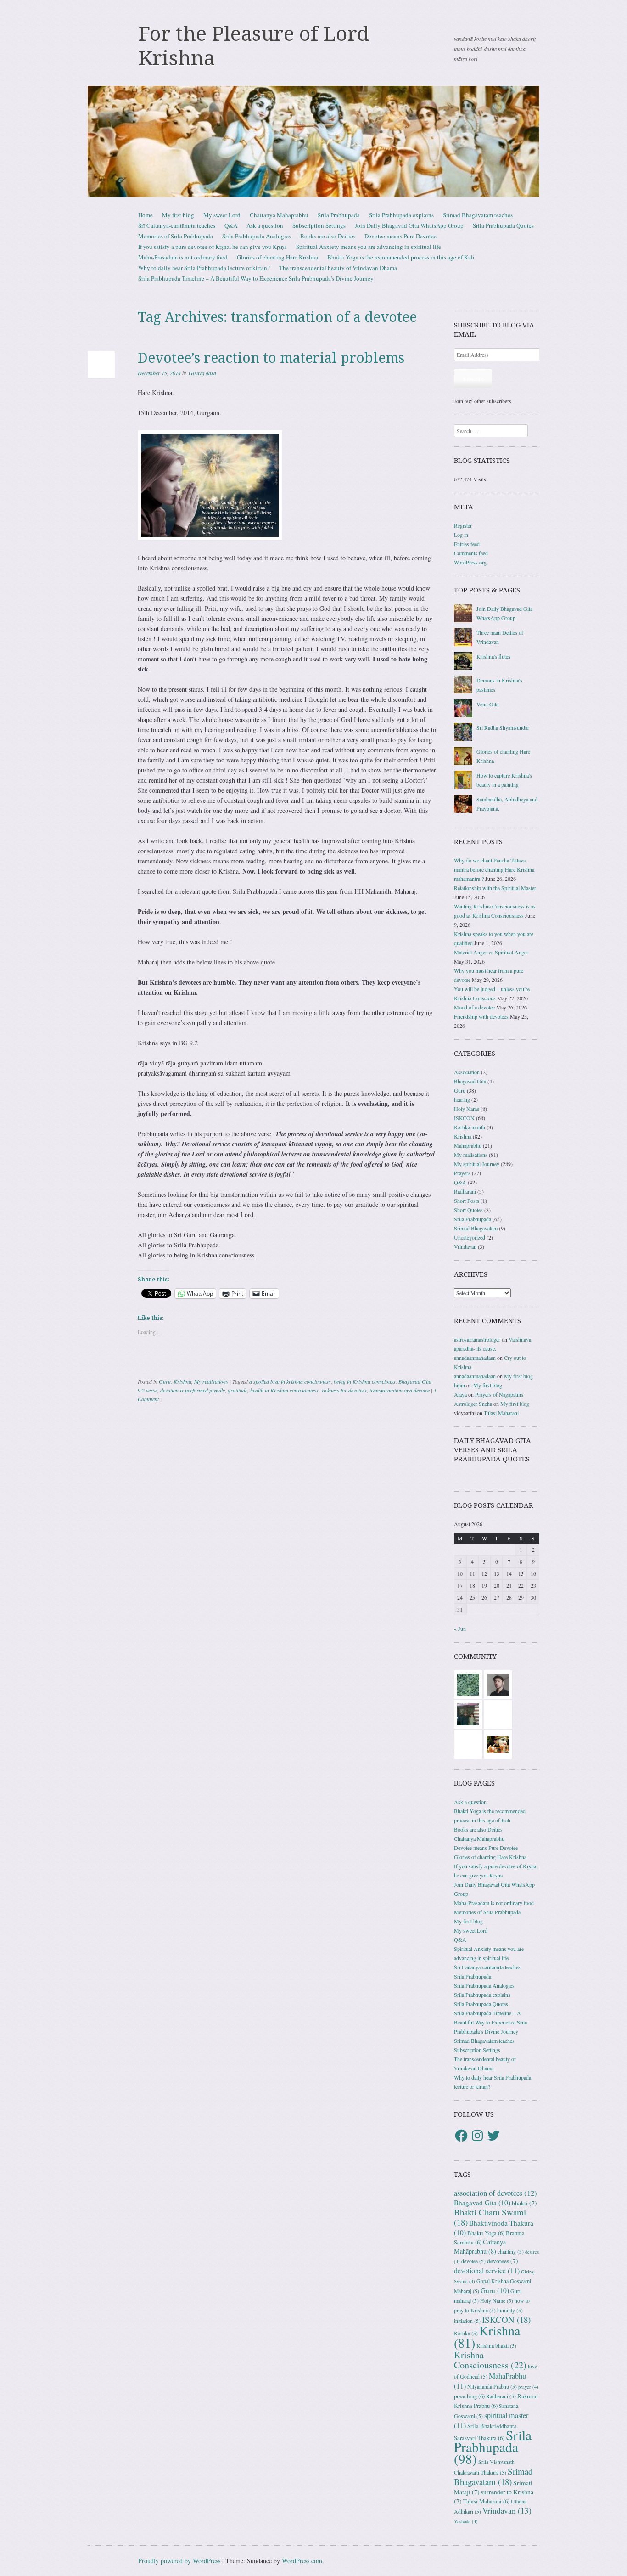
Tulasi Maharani (501, 1413)
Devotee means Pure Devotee (400, 236)
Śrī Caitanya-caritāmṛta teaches (177, 225)
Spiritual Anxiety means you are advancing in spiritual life (369, 247)
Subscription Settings (319, 225)
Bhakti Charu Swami (490, 2217)
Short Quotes (468, 1210)
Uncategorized (470, 1237)
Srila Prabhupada (339, 215)
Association (467, 1072)
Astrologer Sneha (473, 1404)
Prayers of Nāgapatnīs (499, 1394)
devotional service (487, 2271)
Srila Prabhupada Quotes (503, 225)
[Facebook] (461, 2136)
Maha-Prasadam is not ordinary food (183, 257)
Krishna (182, 1381)
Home (146, 215)
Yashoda (466, 2521)
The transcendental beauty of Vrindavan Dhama (338, 268)
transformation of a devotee (400, 1390)
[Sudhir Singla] (468, 1714)
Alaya (460, 1394)
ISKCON (464, 1118)
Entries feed (467, 544)
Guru (165, 1381)
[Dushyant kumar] (498, 1684)
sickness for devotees (344, 1390)
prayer (528, 2387)
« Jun (460, 1629)
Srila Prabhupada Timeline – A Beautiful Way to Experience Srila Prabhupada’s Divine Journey (256, 278)
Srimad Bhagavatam (476, 1228)
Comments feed (471, 553)
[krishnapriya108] (498, 1714)
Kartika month (470, 1127)
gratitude (238, 1390)
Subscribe (473, 378)
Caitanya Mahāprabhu (480, 2246)
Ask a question (265, 225)
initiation (467, 2321)
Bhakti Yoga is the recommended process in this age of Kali (401, 257)
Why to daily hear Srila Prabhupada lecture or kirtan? (204, 268)
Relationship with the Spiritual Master (495, 888)
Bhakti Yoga (486, 2233)
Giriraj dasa (202, 373)
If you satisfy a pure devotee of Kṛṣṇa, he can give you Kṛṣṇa (213, 247)
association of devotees (495, 2193)
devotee (473, 2261)
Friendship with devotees (481, 1016)
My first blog (178, 215)
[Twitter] (493, 2136)
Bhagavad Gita (470, 1081)
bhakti (524, 2203)
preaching (469, 2396)
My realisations (211, 1381)
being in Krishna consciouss (365, 1381)
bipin (459, 1385)
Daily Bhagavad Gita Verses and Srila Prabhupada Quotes (493, 1450)
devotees (503, 2261)
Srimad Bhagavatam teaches (478, 215)
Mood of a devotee (474, 1007)
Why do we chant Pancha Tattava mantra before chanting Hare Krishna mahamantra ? (494, 869)
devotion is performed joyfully (193, 1390)
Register (463, 525)
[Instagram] (477, 2136)
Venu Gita (487, 704)
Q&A (231, 225)
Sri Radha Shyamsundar (503, 727)
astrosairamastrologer (477, 1339)
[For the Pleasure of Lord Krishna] (313, 141)
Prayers (462, 1173)
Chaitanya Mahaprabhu (279, 215)
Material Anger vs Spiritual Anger (491, 952)
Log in (461, 535)
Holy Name (467, 1109)
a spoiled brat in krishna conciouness (290, 1381)
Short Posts (467, 1201)
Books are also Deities (328, 236)
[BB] (468, 1684)
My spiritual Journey (477, 1164)
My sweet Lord (222, 215)
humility (510, 2310)
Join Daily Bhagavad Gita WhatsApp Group (409, 225)
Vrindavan (465, 1246)
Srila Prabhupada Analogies (257, 236)
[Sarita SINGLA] (468, 1743)
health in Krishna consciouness (284, 1390)
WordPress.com (302, 2561)
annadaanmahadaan (475, 1358)
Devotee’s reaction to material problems (271, 358)
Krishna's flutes (493, 656)
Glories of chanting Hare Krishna (277, 257)
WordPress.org (470, 562)
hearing (462, 1099)
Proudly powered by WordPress (179, 2561)
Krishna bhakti (496, 2346)
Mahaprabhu (468, 1145)
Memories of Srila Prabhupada (176, 236)
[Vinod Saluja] (498, 1743)
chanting (511, 2252)
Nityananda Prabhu (492, 2387)
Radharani (465, 1191)
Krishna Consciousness (490, 2360)
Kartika (466, 2333)
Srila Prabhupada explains (401, 215)
